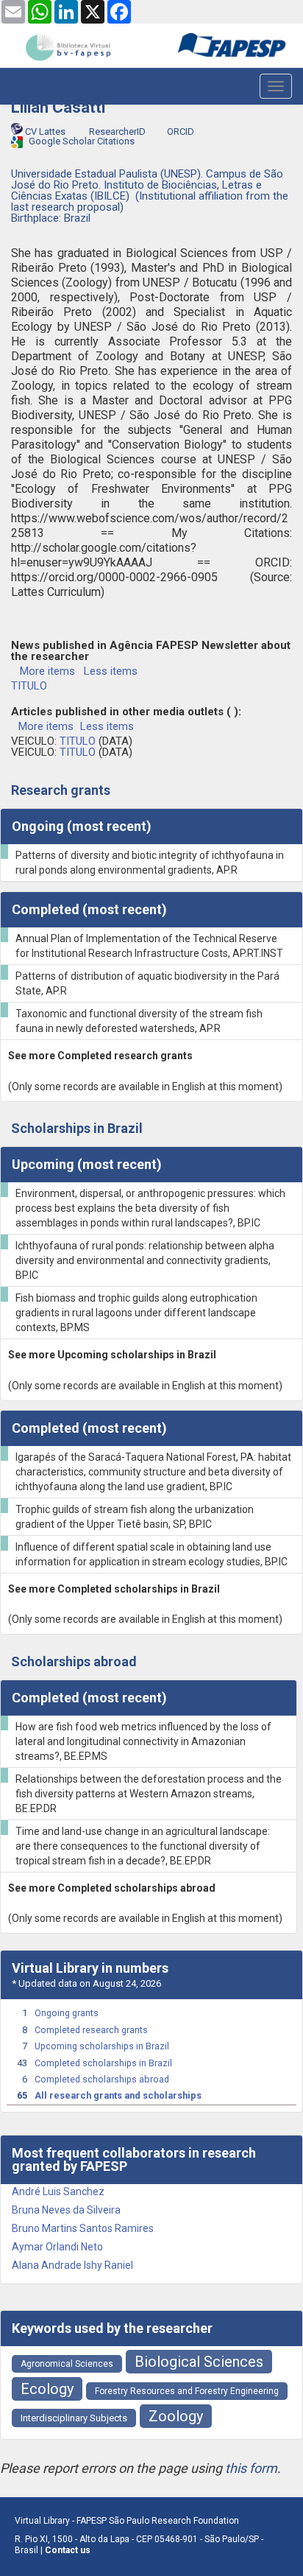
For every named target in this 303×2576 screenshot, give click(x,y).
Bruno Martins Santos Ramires (83, 2228)
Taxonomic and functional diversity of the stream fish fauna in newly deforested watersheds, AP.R (139, 1021)
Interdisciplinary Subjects (74, 2418)
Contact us (68, 2550)
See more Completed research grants (100, 1056)
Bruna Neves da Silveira (66, 2210)
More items (47, 671)
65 (22, 2095)
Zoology (176, 2416)
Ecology (47, 2389)
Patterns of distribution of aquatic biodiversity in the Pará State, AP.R (147, 983)
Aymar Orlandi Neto (57, 2247)
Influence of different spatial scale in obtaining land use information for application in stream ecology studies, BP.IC (151, 1554)
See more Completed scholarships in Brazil (114, 1589)
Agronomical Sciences (67, 2364)
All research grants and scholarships (118, 2095)
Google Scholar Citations (81, 141)
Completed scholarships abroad (102, 2079)
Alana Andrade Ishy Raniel (72, 2265)
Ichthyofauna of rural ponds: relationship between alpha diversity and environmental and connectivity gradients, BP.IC (145, 1260)
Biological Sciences (199, 2362)
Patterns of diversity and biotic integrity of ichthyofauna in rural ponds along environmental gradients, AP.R (150, 863)
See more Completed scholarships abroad (112, 1888)
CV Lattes (45, 131)
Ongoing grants (67, 2013)
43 (22, 2063)
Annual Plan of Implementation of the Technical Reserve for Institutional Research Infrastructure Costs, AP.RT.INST (149, 946)
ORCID (179, 131)
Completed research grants (91, 2030)
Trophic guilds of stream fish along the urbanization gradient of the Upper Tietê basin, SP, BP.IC (135, 1517)
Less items (111, 671)
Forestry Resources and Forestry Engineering (187, 2391)
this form (251, 2468)
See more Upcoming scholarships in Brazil (112, 1355)
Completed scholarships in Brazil (103, 2063)
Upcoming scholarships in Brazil (102, 2046)
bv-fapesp (68, 47)
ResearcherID (116, 131)
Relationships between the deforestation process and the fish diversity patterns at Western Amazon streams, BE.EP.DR (149, 1794)
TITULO (29, 686)
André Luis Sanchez (58, 2191)
